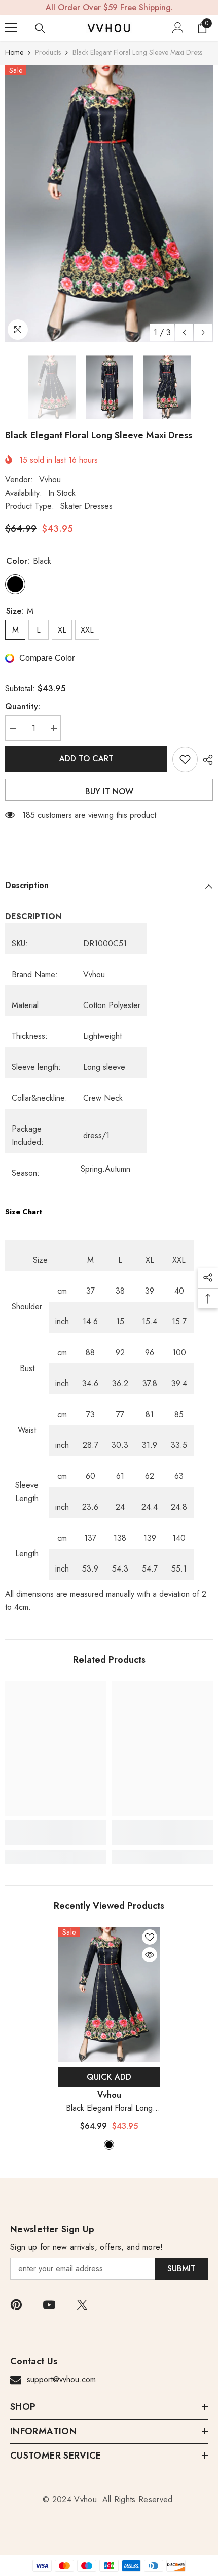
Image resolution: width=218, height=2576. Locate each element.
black (109, 2145)
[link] (56, 1839)
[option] (109, 204)
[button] (184, 332)
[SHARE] (205, 760)
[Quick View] (150, 1955)
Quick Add (109, 2077)
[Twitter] (82, 2305)
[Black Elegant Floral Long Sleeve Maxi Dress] (109, 1995)
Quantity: (23, 707)
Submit (181, 2268)
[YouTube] (49, 2305)
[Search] (40, 28)
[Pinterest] (16, 2305)
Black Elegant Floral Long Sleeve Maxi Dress (109, 2108)
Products (48, 52)
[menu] (11, 28)
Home (14, 52)
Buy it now (109, 792)
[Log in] (178, 28)
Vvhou (50, 480)
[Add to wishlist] (185, 759)
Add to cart (86, 759)
